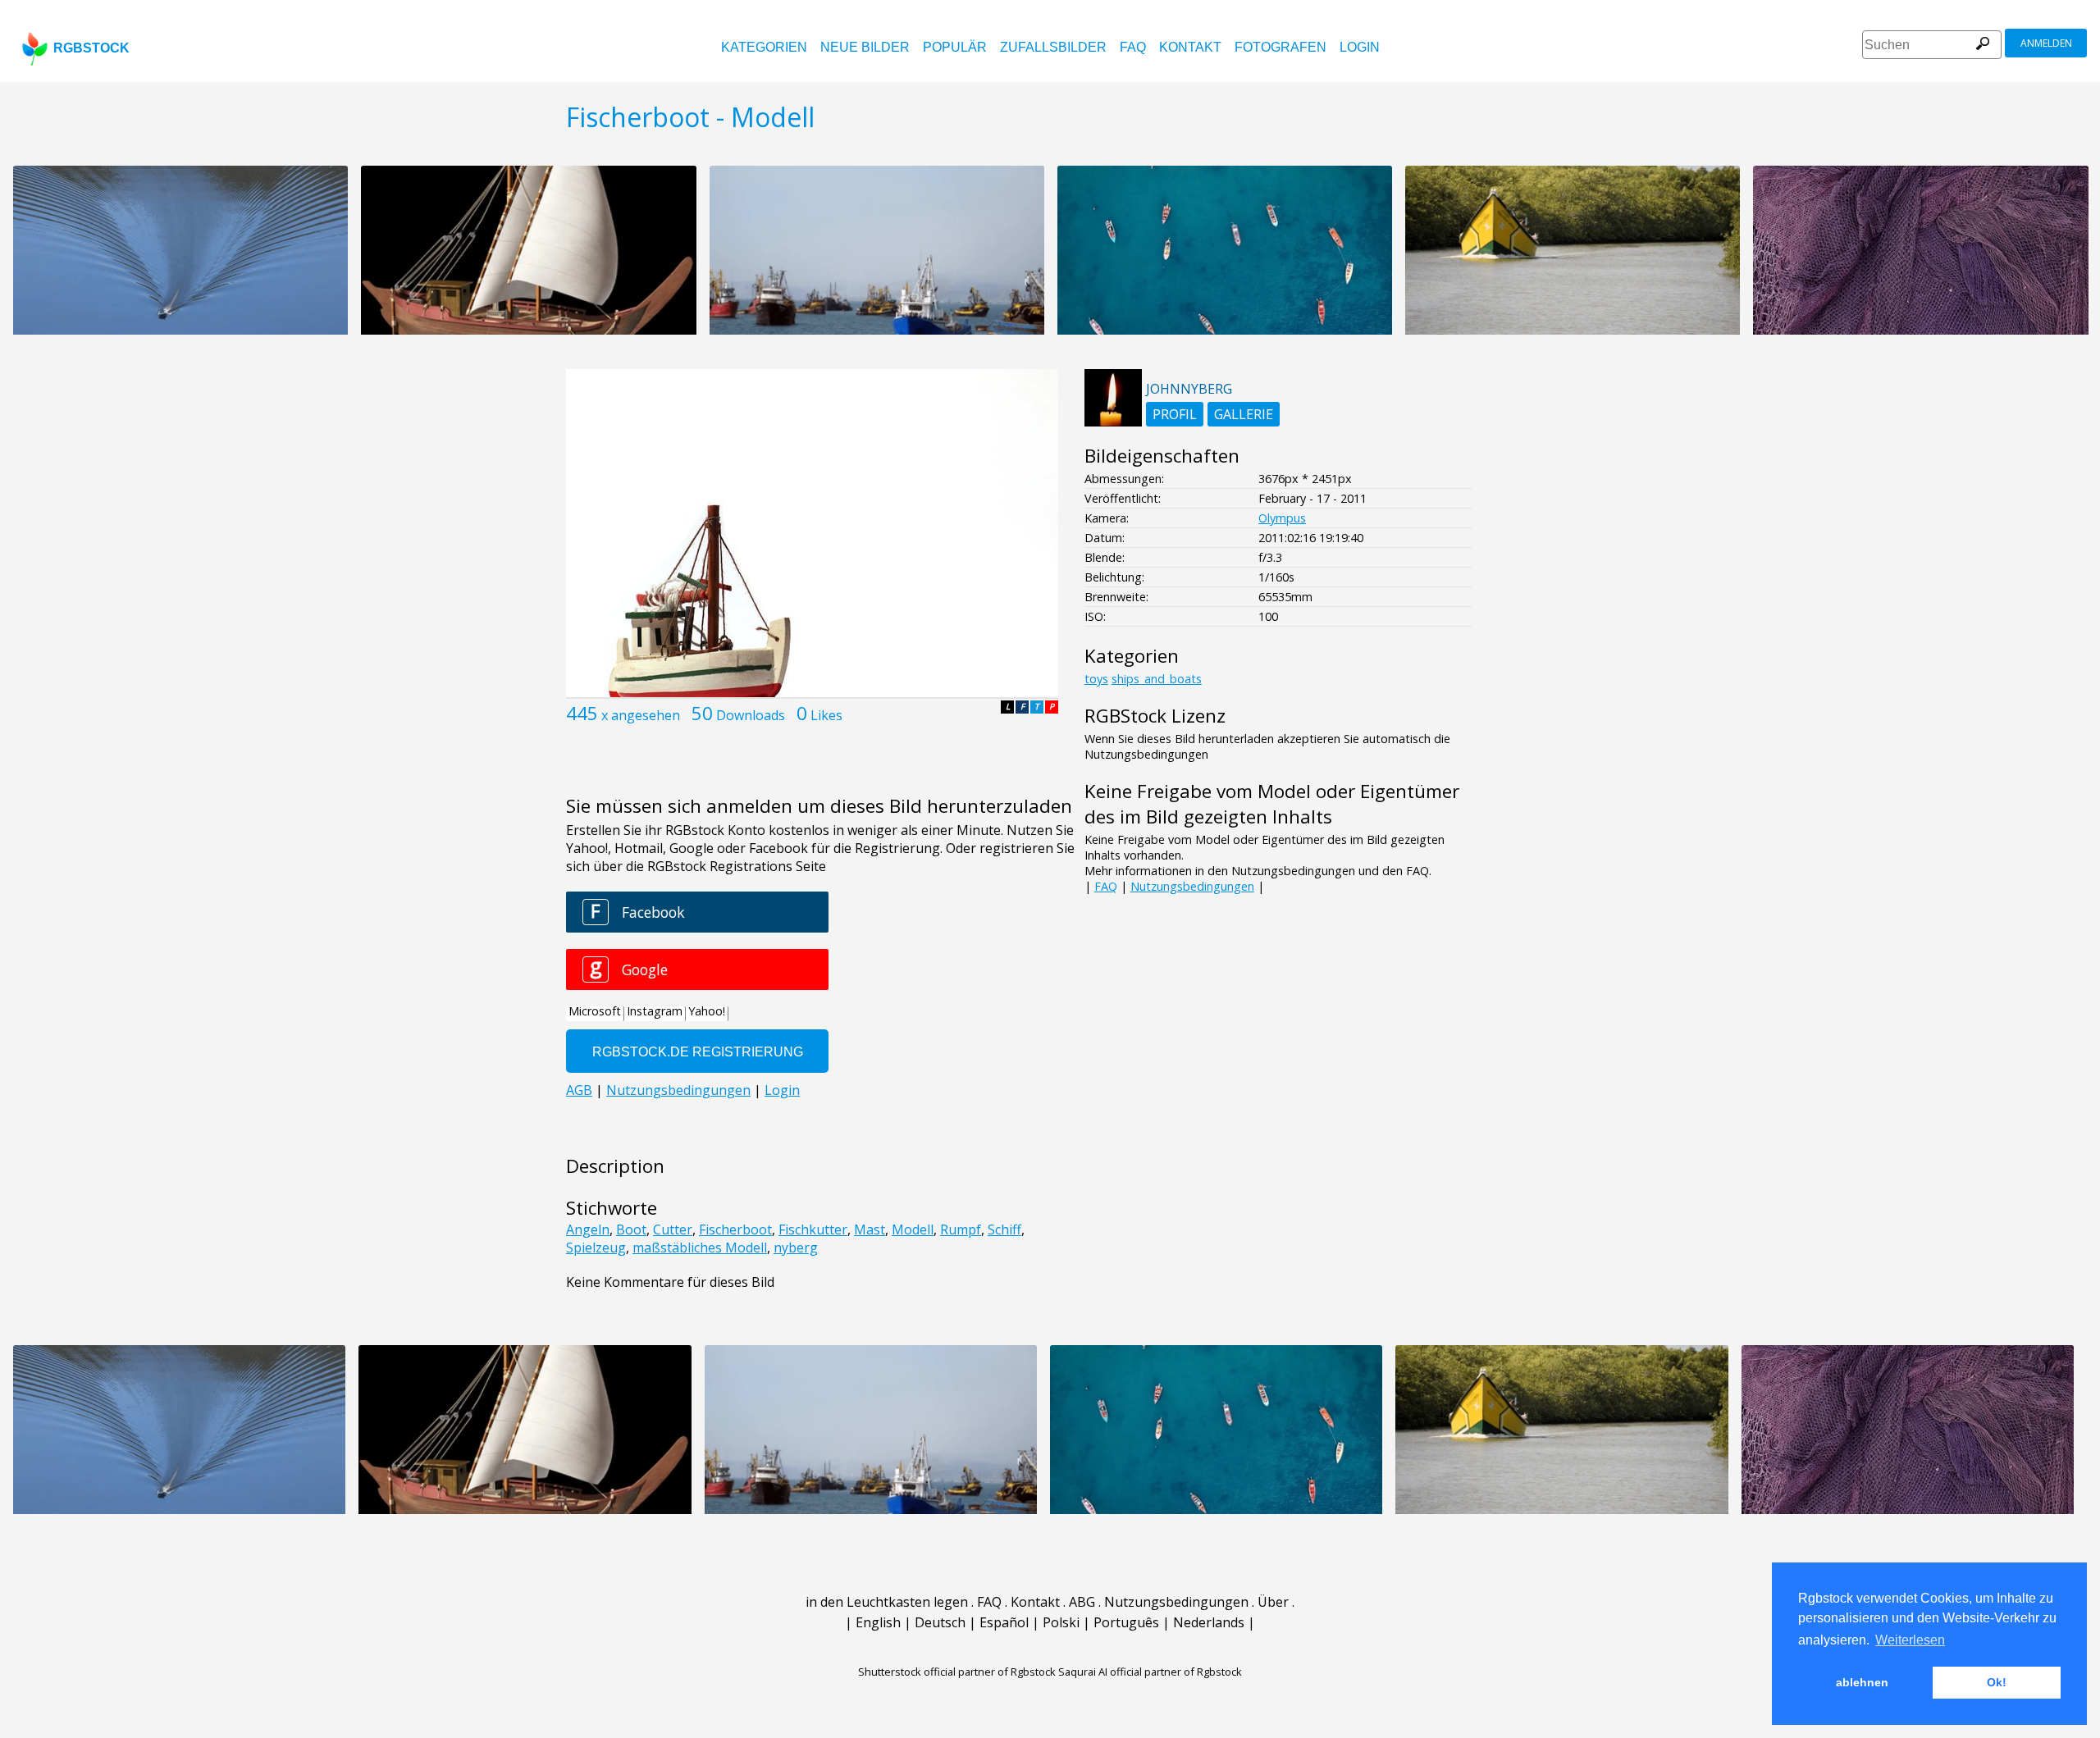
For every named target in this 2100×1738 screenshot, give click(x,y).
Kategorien (764, 47)
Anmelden (2046, 43)
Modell (913, 1229)
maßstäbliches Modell (700, 1248)
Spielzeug (596, 1248)
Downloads (751, 715)
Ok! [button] (1997, 1682)
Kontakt (1190, 47)
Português (1126, 1622)
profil (1175, 414)
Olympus (1282, 518)
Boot (631, 1229)
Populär (955, 47)
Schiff (1004, 1229)
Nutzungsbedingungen (1192, 886)
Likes (826, 715)
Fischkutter (813, 1229)
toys (1096, 679)
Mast (870, 1229)
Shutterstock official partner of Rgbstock (957, 1672)
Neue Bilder (865, 47)
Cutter (673, 1229)
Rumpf (961, 1229)
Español (1004, 1622)
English (878, 1622)
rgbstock (91, 48)
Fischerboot (735, 1229)
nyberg (796, 1248)
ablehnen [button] (1862, 1682)
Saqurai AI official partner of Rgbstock (1150, 1672)
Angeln (588, 1229)
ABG (1082, 1602)
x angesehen (641, 715)
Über (1273, 1602)
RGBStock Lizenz (1155, 716)
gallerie (1244, 414)
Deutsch (940, 1622)
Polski (1061, 1622)
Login (1360, 47)
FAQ (1133, 47)
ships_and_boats (1157, 679)
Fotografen (1281, 47)
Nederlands (1209, 1622)
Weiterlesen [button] (1910, 1640)
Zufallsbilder (1053, 47)
